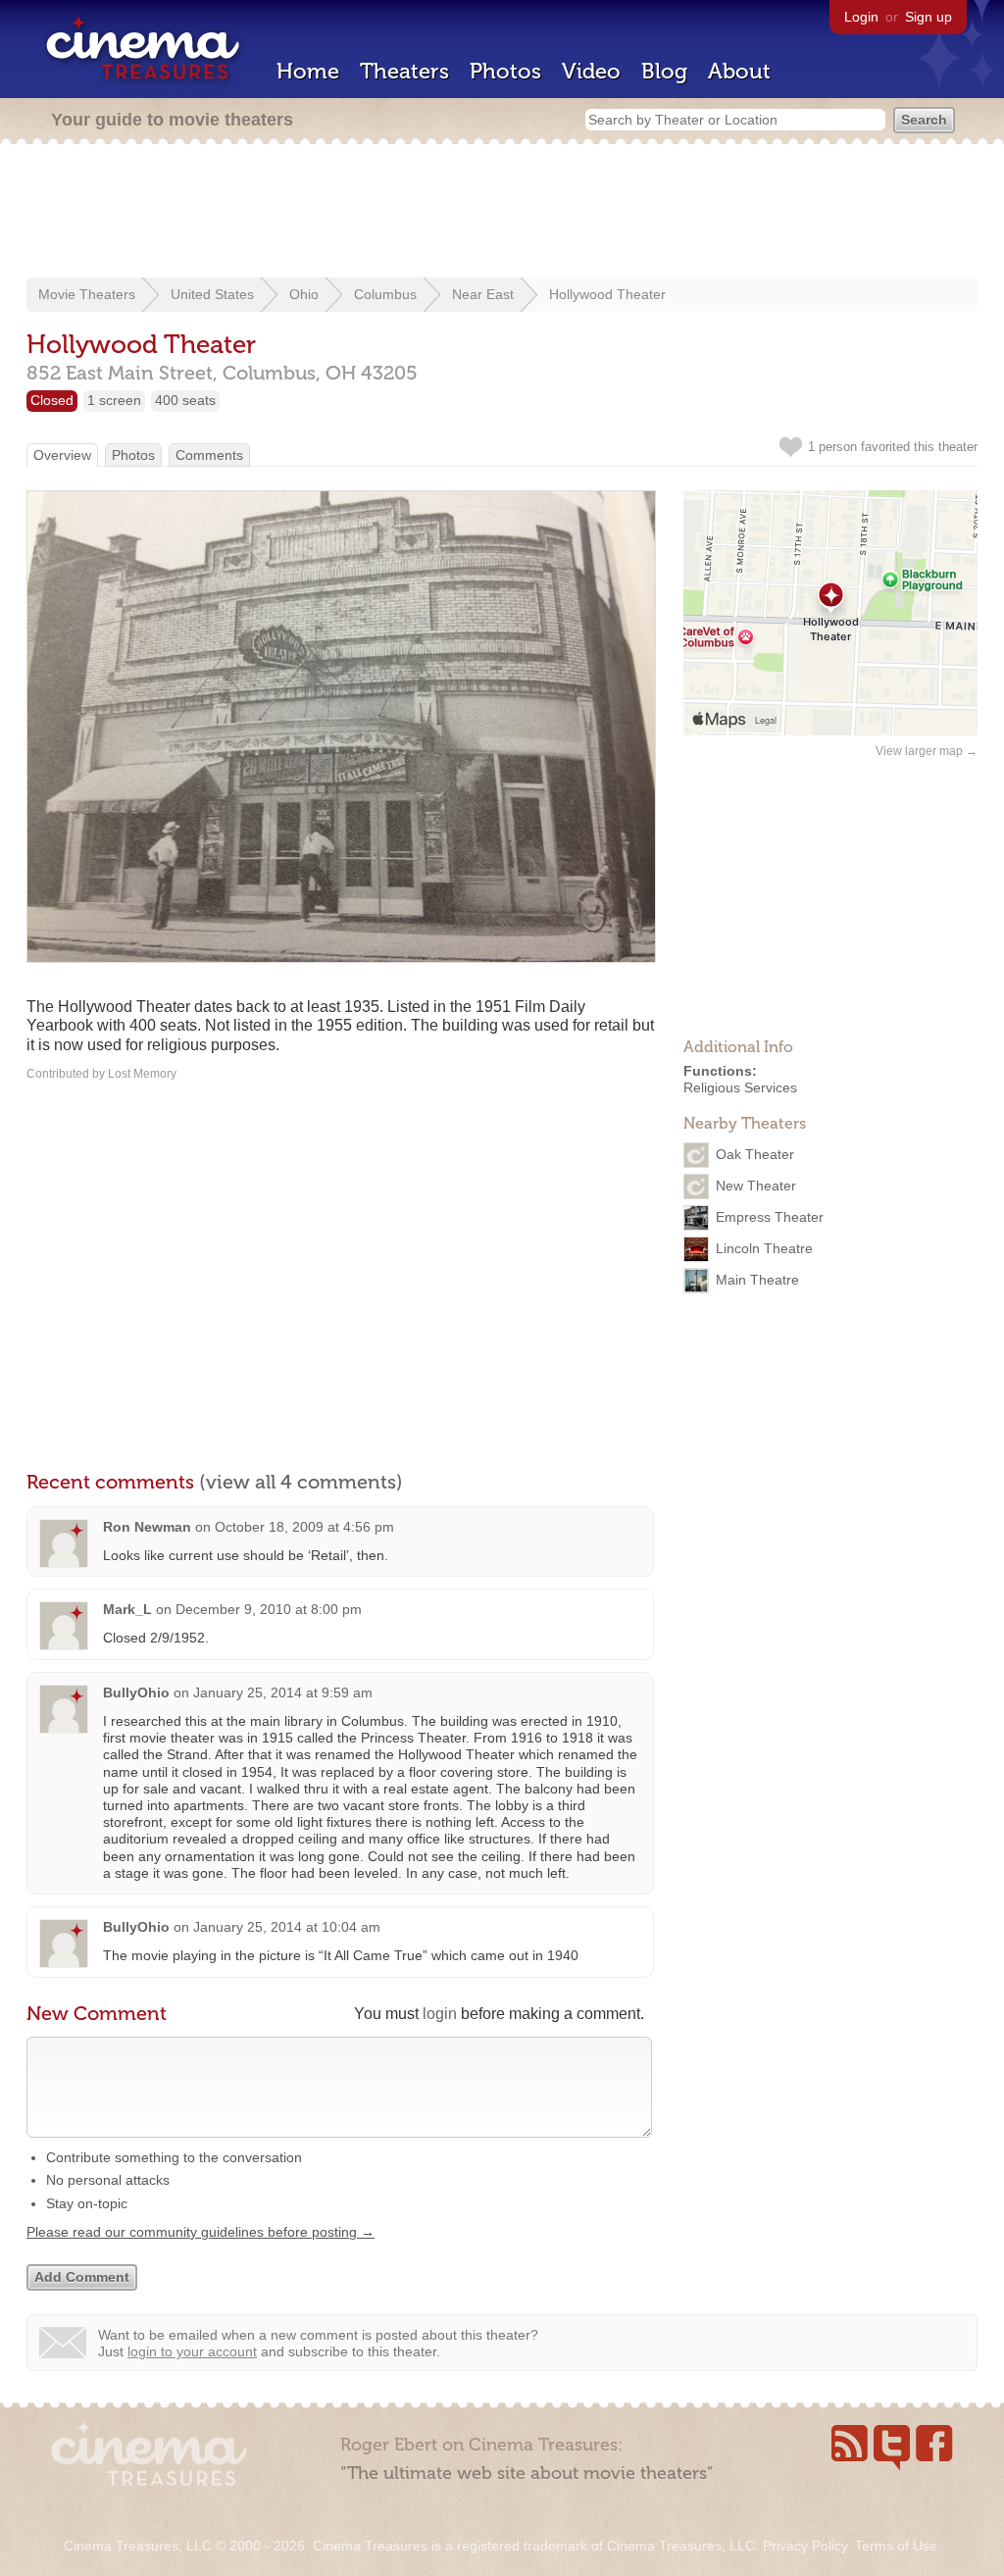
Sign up (929, 17)
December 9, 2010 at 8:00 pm (269, 1609)
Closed (52, 400)
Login (861, 17)
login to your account (192, 2351)
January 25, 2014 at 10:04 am (287, 1927)
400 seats (185, 400)
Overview (62, 455)
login (440, 2014)
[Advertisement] (502, 213)
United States (212, 294)
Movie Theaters (87, 294)
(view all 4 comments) (301, 1482)
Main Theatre (757, 1279)
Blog (664, 71)
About (739, 71)
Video (591, 71)
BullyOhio (136, 1692)
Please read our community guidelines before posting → (201, 2232)
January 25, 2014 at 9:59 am (283, 1692)
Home (308, 71)
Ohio (304, 294)
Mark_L (127, 1609)
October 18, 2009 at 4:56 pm (304, 1527)
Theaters (404, 71)
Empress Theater (770, 1216)
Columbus (385, 294)
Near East (483, 294)
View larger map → (927, 751)
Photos (505, 71)
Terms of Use (896, 2546)
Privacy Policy (805, 2546)
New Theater (756, 1185)
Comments (209, 455)
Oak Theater (755, 1153)
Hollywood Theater (607, 294)
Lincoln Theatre (764, 1247)
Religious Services (740, 1087)
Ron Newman (147, 1527)
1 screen (114, 400)
